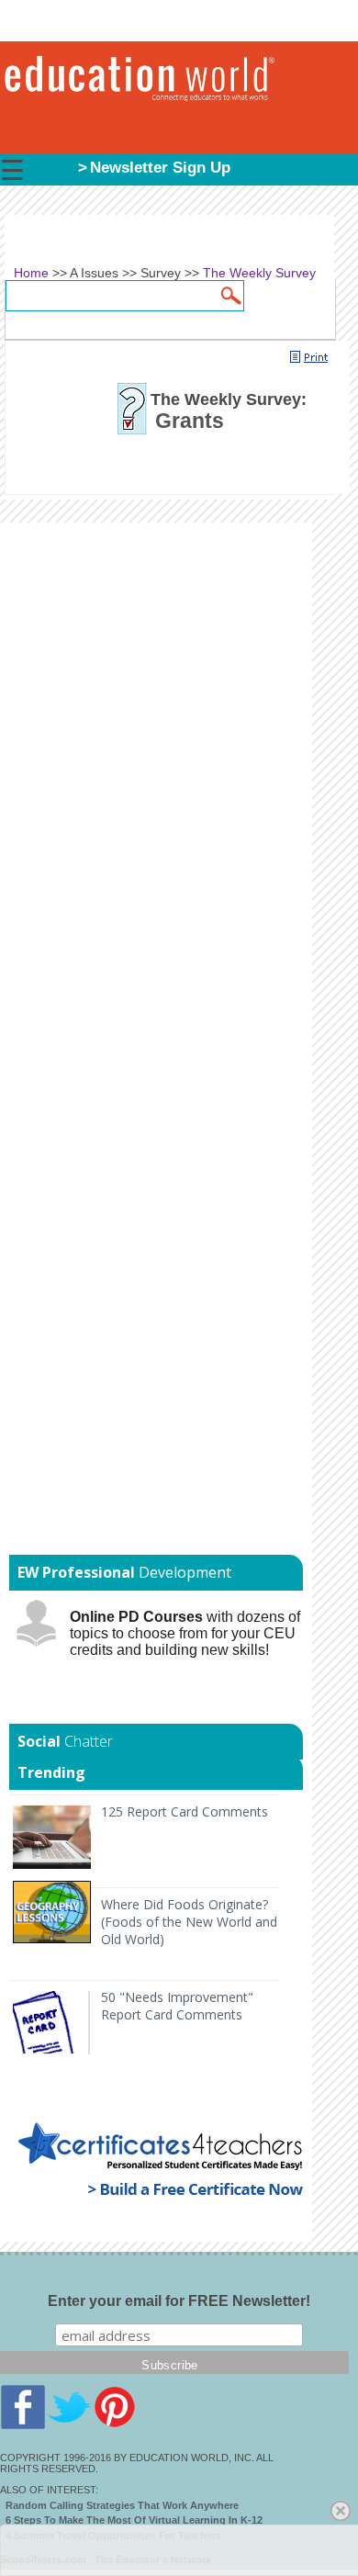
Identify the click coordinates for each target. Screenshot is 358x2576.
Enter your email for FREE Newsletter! (179, 2301)
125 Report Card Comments (185, 1811)
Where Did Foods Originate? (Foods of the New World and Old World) (189, 1922)
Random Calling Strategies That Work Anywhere (122, 2505)
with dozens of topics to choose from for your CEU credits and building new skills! (185, 1633)
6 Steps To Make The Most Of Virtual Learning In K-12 (134, 2520)
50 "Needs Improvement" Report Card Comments (177, 2006)
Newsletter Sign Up (160, 168)
